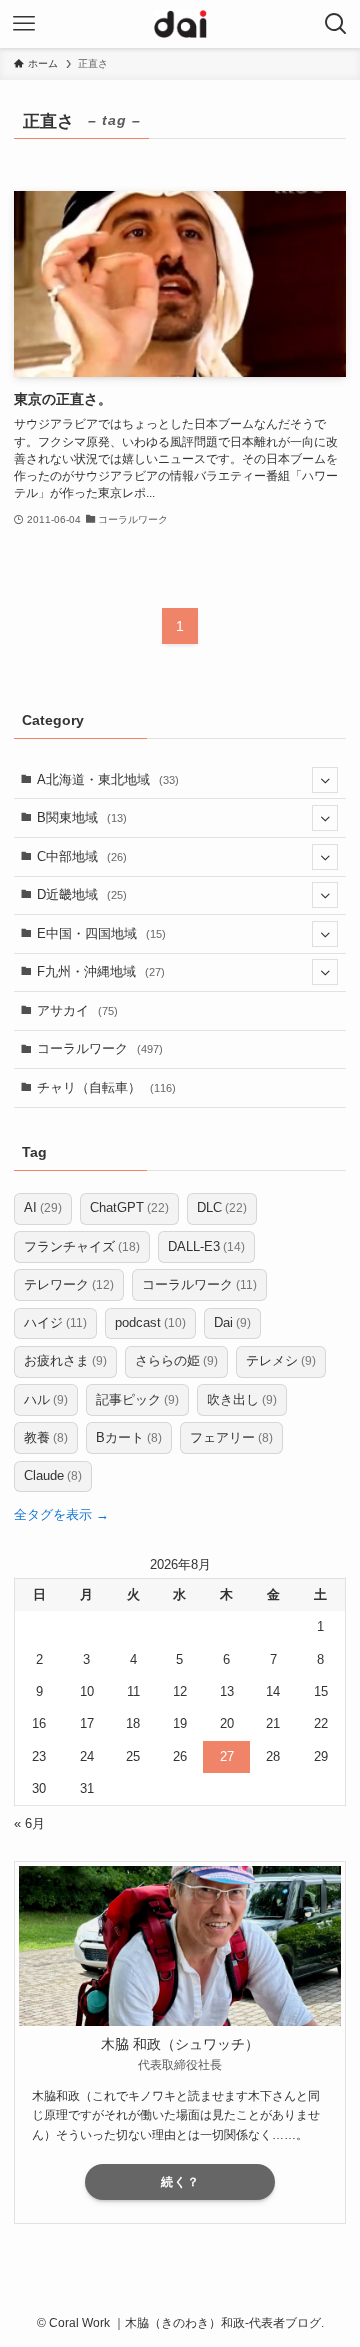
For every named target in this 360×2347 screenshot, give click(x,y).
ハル (46, 1399)
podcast (150, 1322)
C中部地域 (82, 856)
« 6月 (29, 1823)
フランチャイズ (82, 1246)
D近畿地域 (82, 894)
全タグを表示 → (61, 1514)
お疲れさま (65, 1360)
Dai (232, 1322)
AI (43, 1207)
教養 (46, 1437)
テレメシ (281, 1360)
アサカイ (77, 1010)
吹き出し (242, 1399)
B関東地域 (82, 817)
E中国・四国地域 (101, 933)
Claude (53, 1475)
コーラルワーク (100, 1048)
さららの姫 (176, 1360)
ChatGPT (129, 1207)
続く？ (180, 2182)
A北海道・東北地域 (108, 779)
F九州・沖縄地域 (101, 971)
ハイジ (55, 1322)
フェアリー (231, 1437)
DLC (222, 1207)
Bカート (129, 1437)
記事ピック (137, 1399)
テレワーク (69, 1284)
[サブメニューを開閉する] (325, 780)
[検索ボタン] (336, 24)
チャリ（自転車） (106, 1087)
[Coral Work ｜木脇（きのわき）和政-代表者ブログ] (180, 24)
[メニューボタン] (24, 24)
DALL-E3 (206, 1246)
